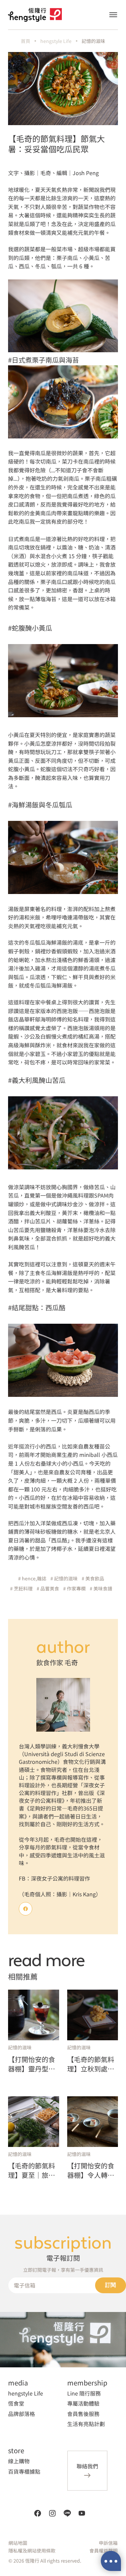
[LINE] (67, 2513)
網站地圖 (18, 2543)
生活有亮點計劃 (86, 2424)
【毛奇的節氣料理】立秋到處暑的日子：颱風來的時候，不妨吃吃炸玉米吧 (91, 2064)
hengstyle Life (56, 41)
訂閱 (111, 2285)
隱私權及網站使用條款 (32, 2551)
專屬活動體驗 (83, 2403)
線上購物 (19, 2461)
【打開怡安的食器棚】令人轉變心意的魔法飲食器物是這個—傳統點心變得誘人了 (91, 2170)
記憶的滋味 (93, 41)
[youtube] (82, 2513)
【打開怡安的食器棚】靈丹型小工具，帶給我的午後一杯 (32, 2064)
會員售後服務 (83, 2414)
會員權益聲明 (103, 2551)
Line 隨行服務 (84, 2393)
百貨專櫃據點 (24, 2471)
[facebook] (38, 2513)
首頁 (26, 41)
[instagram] (52, 2513)
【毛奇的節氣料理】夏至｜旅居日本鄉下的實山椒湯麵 (32, 2170)
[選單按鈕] (113, 15)
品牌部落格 (22, 2414)
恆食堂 (16, 2403)
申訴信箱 (108, 2543)
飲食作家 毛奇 (57, 1662)
